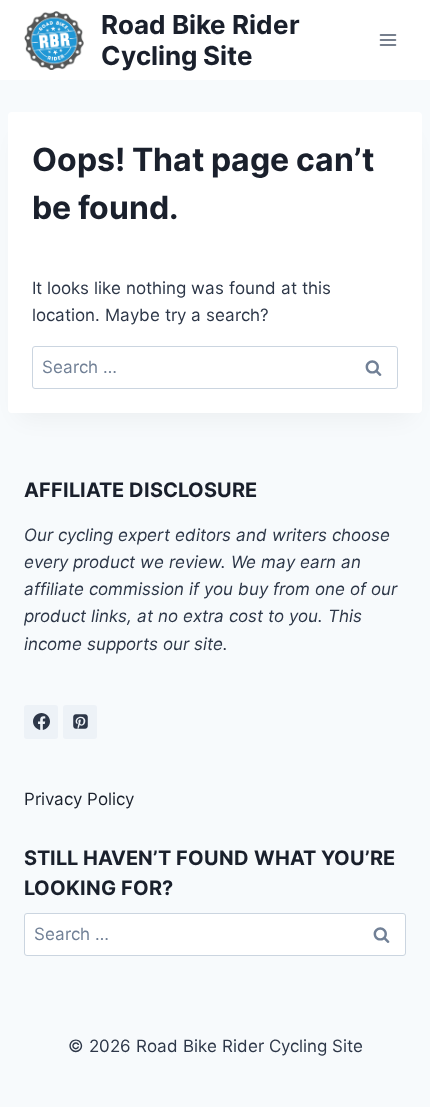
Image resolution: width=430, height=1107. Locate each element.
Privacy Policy (79, 799)
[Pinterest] (80, 722)
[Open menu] (387, 39)
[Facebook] (41, 722)
